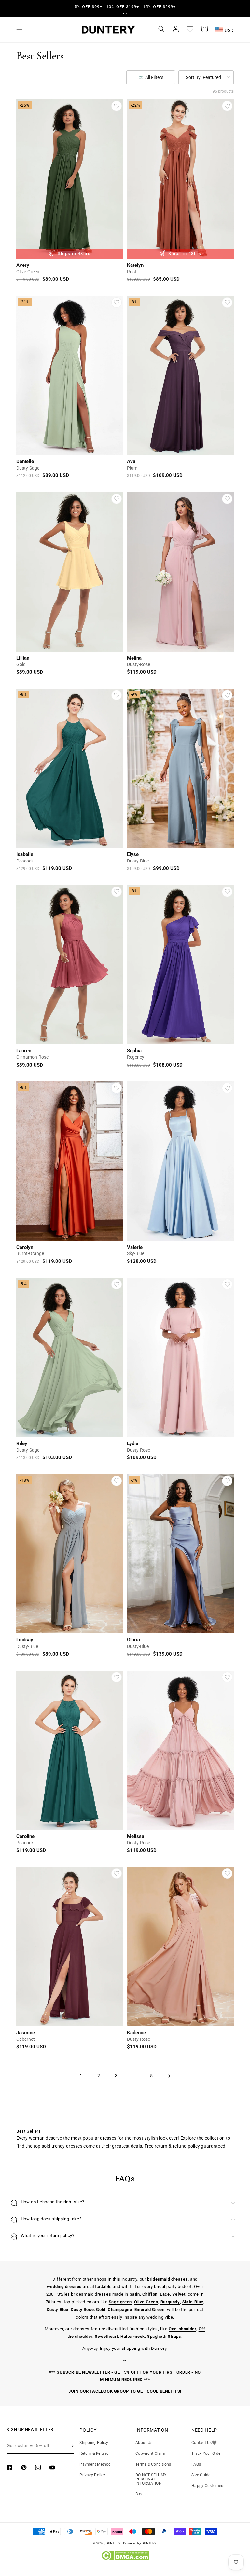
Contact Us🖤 (204, 2443)
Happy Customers (208, 2486)
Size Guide (201, 2475)
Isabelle (25, 854)
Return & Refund (94, 2453)
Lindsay (25, 1640)
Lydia (133, 1443)
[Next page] (169, 2076)
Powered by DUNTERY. (140, 2543)
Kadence (136, 2033)
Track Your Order (207, 2453)
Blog (139, 2494)
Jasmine (26, 2033)
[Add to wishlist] (117, 106)
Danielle (25, 461)
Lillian (23, 658)
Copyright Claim (150, 2453)
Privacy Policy (92, 2475)
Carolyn (25, 1247)
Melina (134, 658)
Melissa (136, 1836)
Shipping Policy (94, 2443)
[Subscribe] (71, 2446)
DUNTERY (113, 2543)
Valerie (135, 1247)
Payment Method (95, 2464)
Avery (23, 265)
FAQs (196, 2464)
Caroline (25, 1836)
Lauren (24, 1051)
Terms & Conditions (153, 2464)
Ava (131, 461)
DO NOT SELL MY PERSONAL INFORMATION (151, 2479)
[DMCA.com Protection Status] (125, 2559)
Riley (22, 1443)
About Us (144, 2443)
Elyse (133, 854)
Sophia (134, 1051)
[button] (124, 13)
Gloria (133, 1640)
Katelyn (135, 265)
